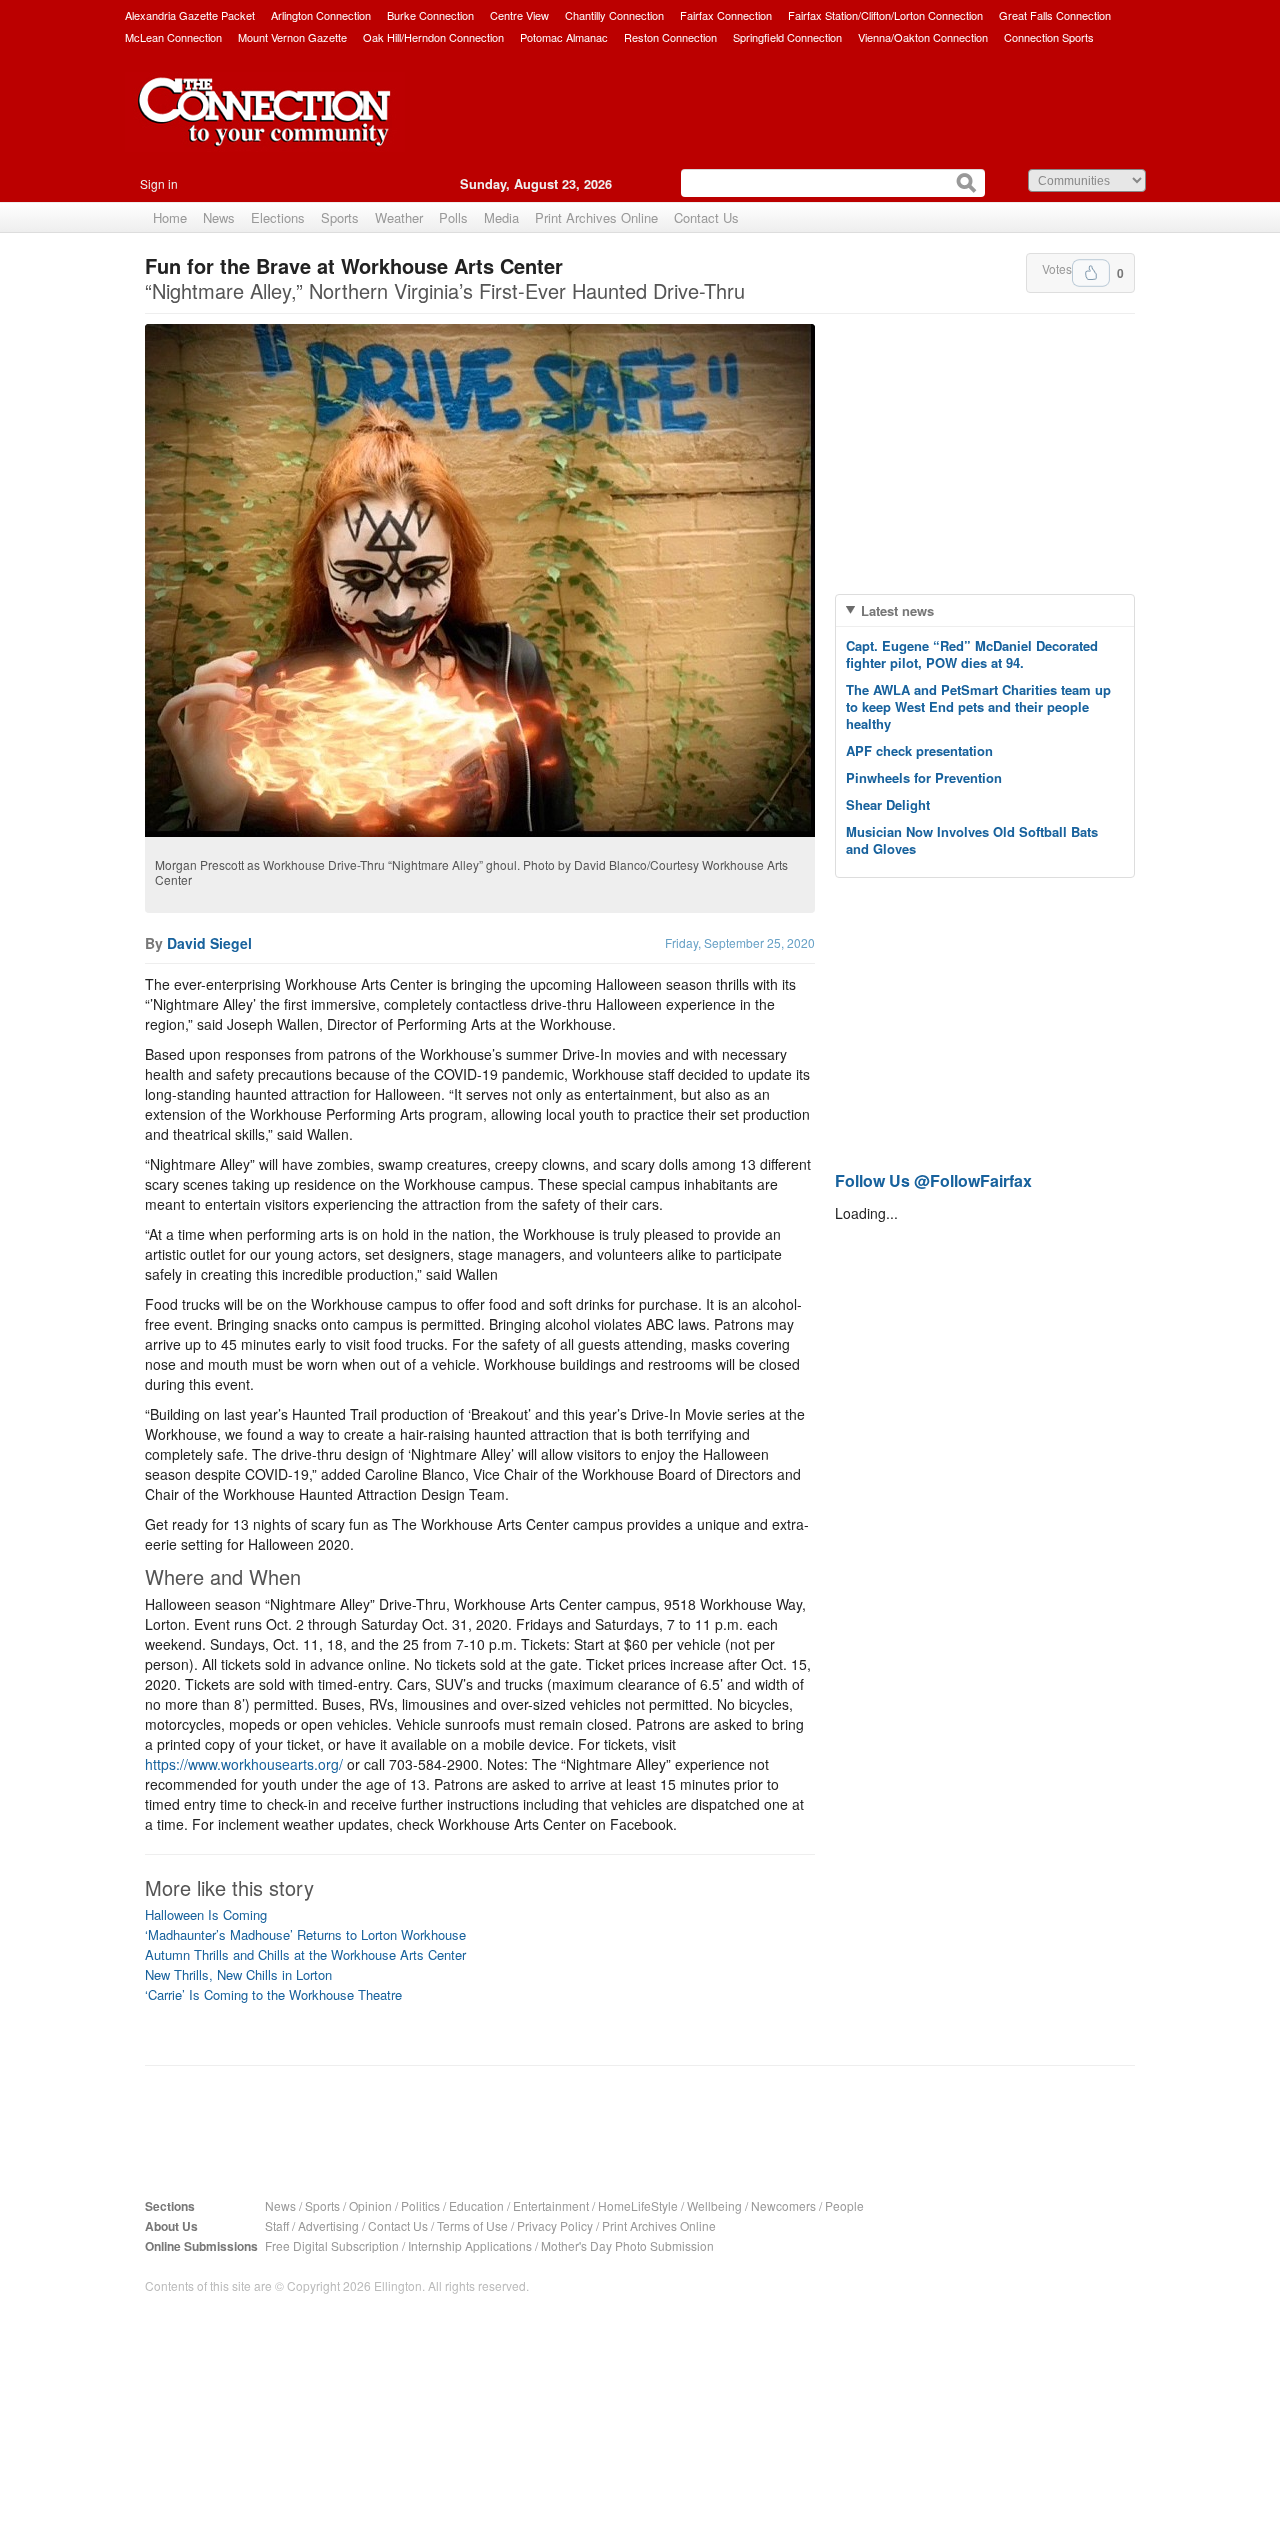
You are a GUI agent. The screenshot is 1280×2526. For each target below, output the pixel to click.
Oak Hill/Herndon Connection (433, 37)
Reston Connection (670, 37)
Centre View (519, 15)
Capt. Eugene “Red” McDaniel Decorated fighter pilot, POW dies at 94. (972, 654)
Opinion (370, 2205)
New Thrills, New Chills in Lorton (238, 1974)
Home (170, 217)
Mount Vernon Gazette (292, 37)
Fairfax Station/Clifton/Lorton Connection (885, 15)
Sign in (159, 183)
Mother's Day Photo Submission (627, 2245)
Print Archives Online (596, 217)
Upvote (1091, 273)
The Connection (265, 127)
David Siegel (209, 943)
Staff (277, 2225)
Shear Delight (888, 804)
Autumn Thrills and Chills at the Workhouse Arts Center (305, 1954)
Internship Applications (470, 2245)
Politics (420, 2205)
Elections (278, 217)
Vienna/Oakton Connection (923, 37)
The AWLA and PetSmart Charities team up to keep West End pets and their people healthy (978, 706)
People (844, 2205)
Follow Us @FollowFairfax (933, 1180)
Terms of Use (472, 2225)
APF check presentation (919, 750)
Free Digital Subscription (332, 2245)
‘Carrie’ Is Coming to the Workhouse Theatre (273, 1994)
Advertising (328, 2225)
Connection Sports (1049, 37)
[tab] (985, 610)
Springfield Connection (787, 37)
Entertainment (551, 2205)
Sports (340, 217)
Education (476, 2205)
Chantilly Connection (614, 15)
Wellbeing (714, 2205)
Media (501, 217)
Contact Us (706, 217)
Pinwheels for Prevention (924, 777)
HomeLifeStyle (638, 2205)
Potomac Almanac (564, 37)
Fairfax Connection (726, 15)
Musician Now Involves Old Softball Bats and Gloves (972, 840)
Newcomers (783, 2205)
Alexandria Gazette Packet (190, 15)
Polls (453, 217)
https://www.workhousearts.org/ (244, 1764)
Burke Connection (430, 15)
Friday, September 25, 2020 (740, 942)
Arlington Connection (321, 15)
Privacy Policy (555, 2225)
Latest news (897, 610)
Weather (399, 217)
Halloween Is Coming (206, 1914)
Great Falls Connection (1055, 15)
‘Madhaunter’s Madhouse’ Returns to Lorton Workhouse (305, 1934)
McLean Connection (173, 37)
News (219, 217)
